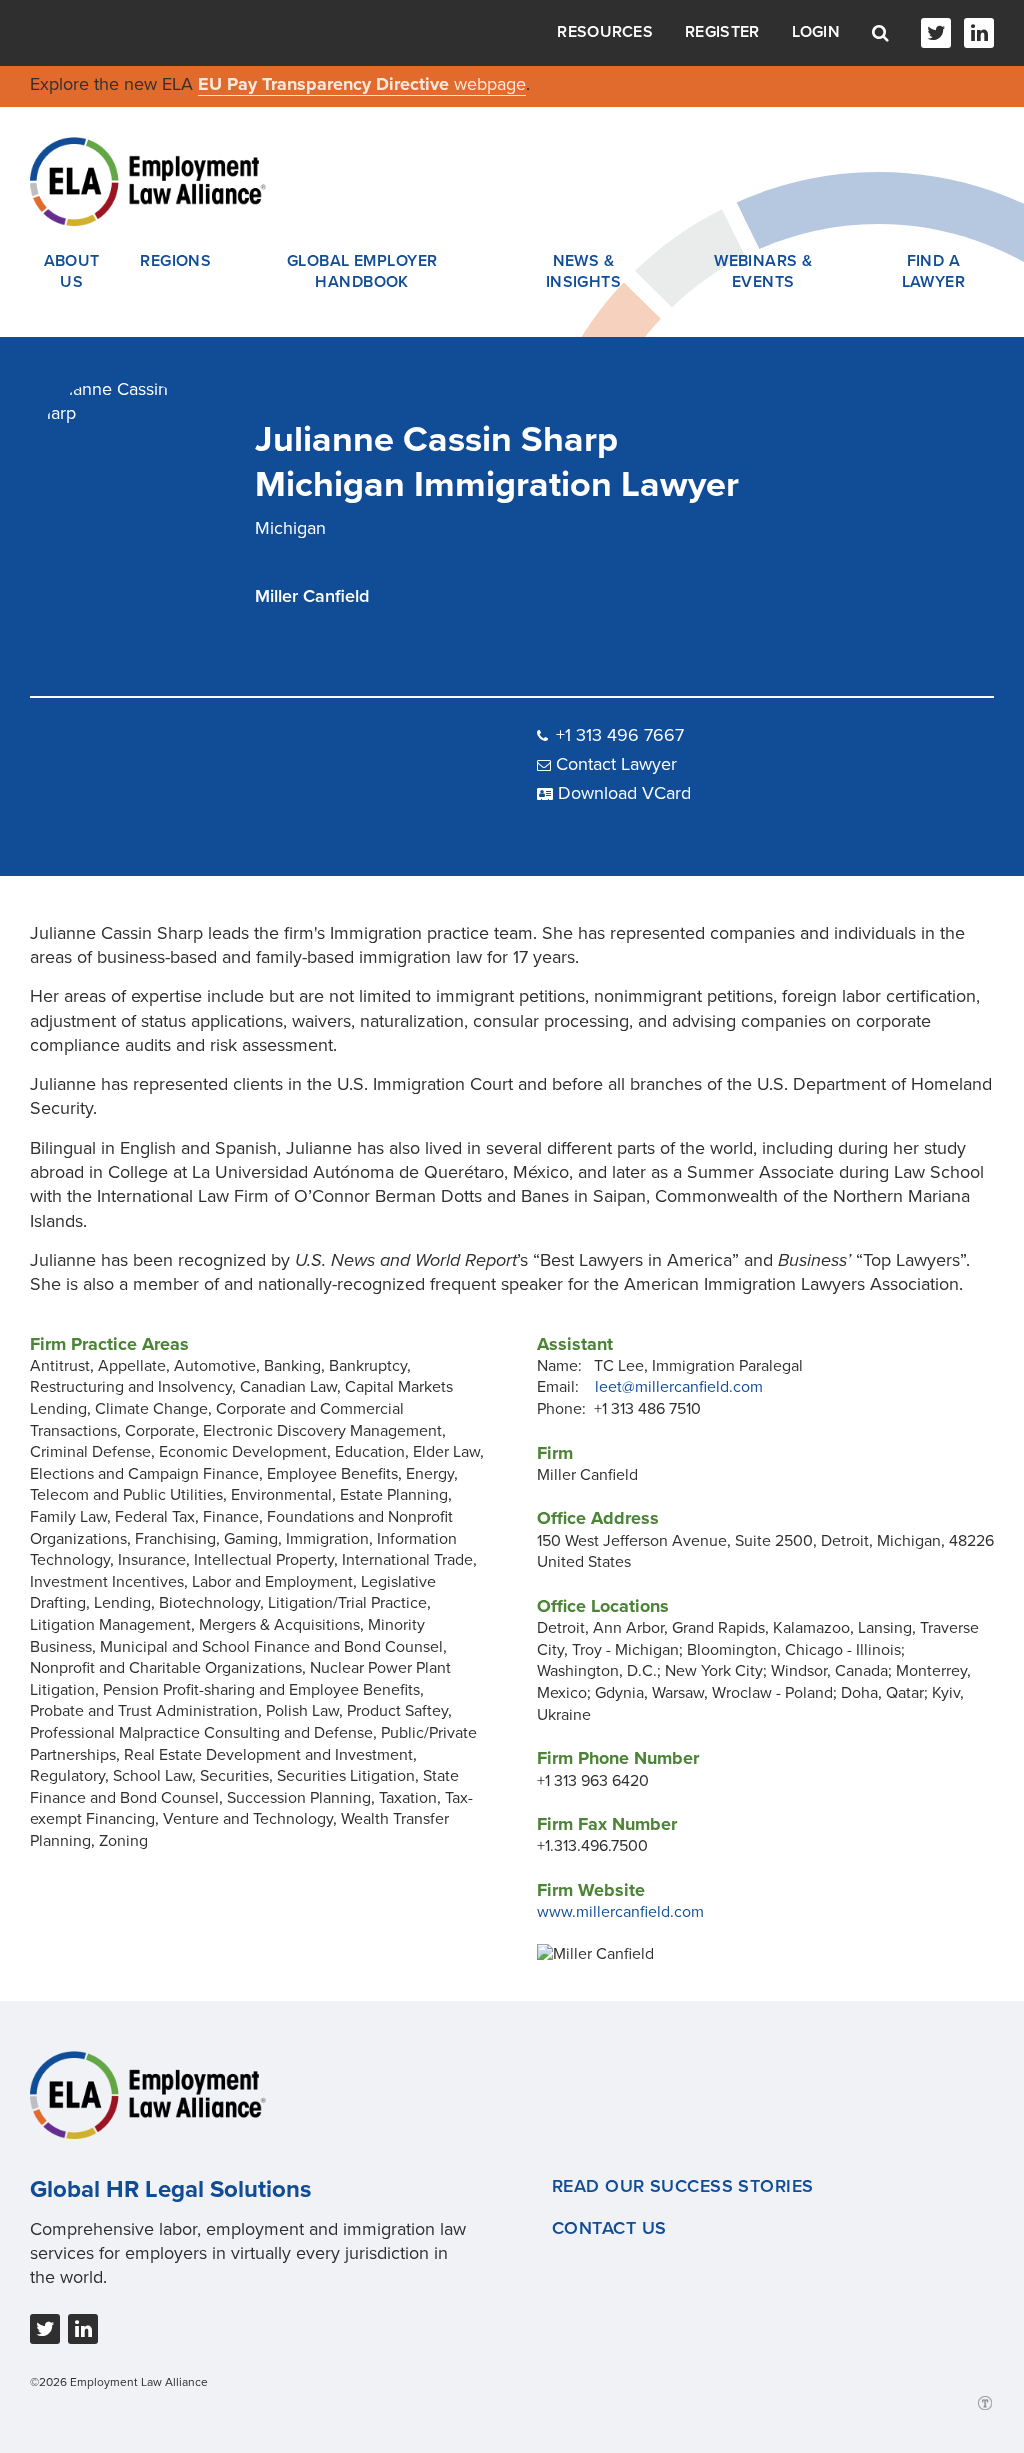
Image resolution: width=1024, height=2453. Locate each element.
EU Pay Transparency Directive (326, 84)
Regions (175, 261)
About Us (72, 272)
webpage (490, 84)
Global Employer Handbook (362, 272)
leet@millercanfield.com (679, 1387)
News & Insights (584, 272)
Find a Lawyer (934, 272)
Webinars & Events (763, 272)
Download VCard (624, 793)
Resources (605, 32)
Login (816, 32)
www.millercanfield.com (620, 1912)
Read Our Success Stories (683, 2186)
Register (722, 32)
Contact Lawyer (616, 764)
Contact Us (609, 2228)
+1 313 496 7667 (620, 735)
